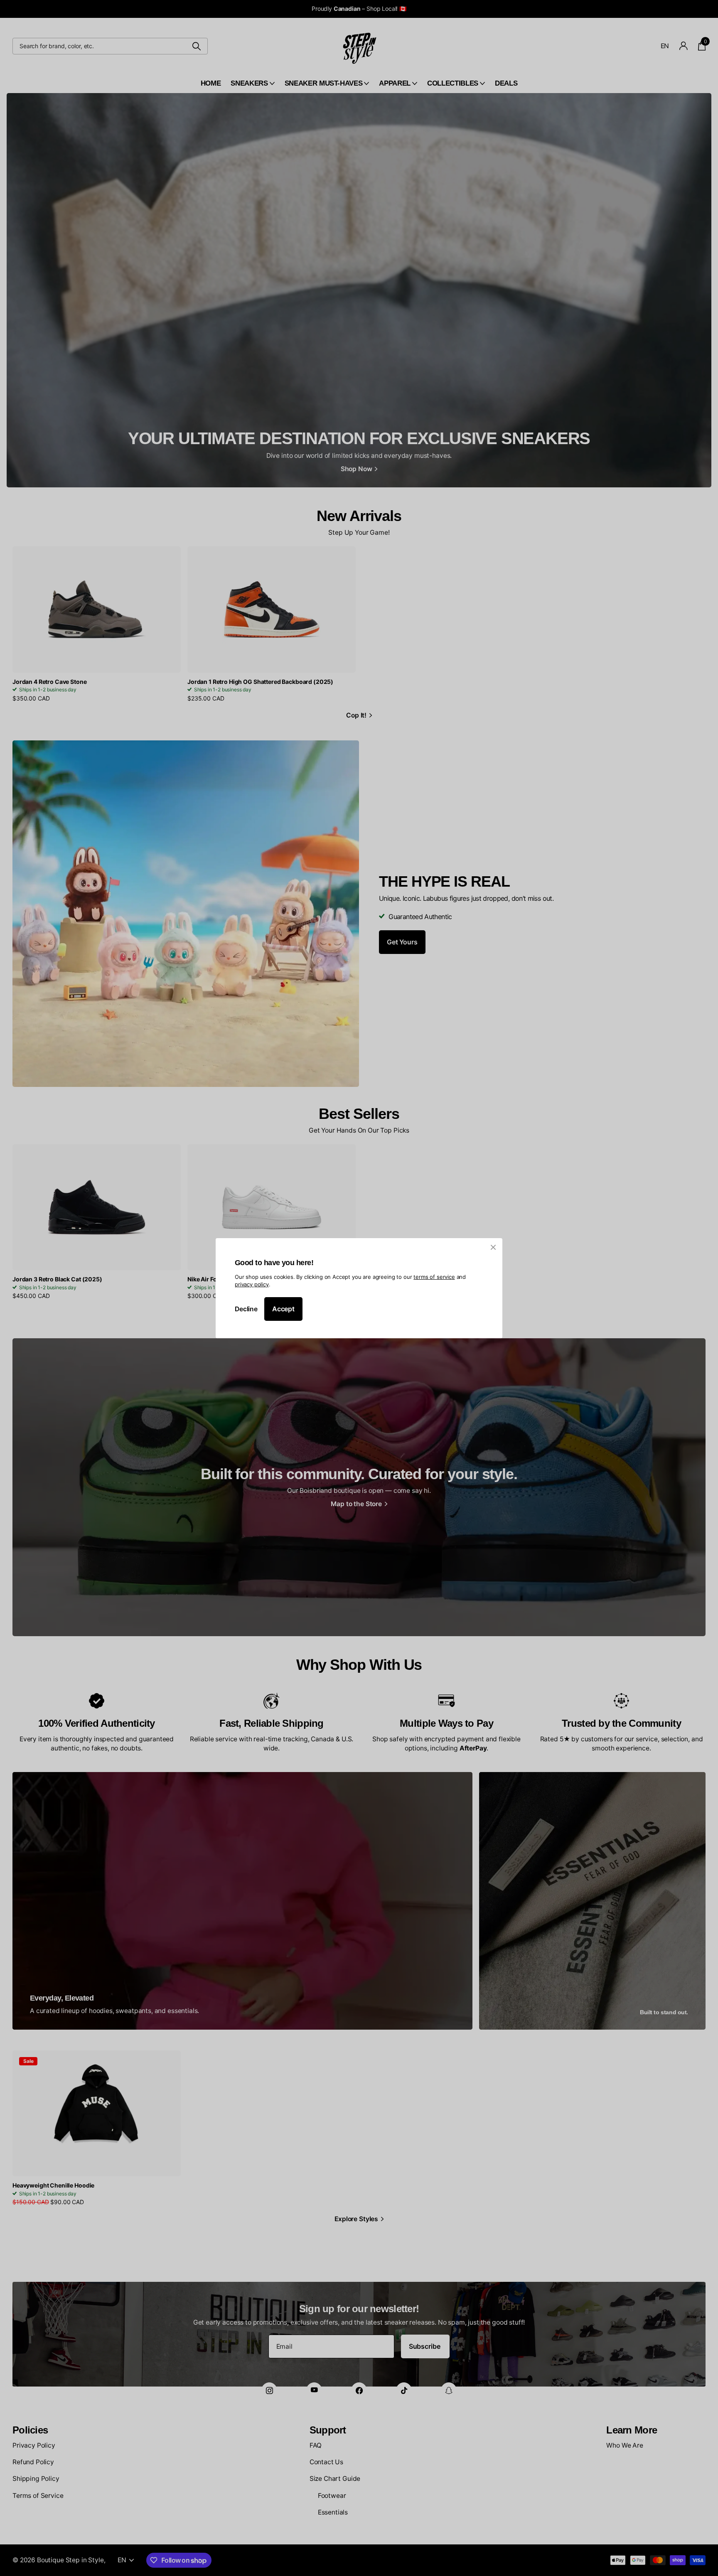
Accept (283, 1309)
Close (493, 1247)
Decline (246, 1309)
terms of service (434, 1276)
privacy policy (252, 1284)
